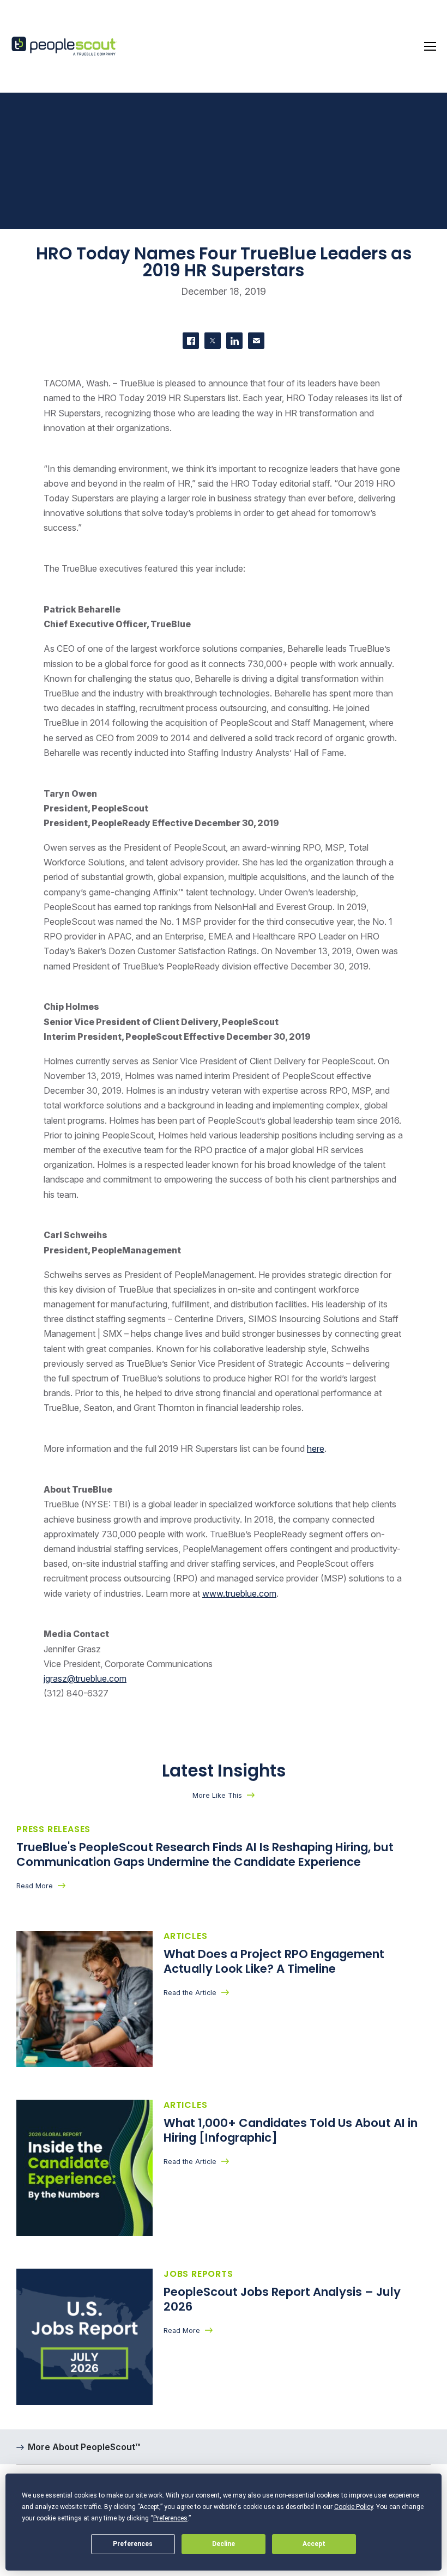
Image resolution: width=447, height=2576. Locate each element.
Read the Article (190, 1993)
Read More (35, 1886)
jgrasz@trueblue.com (85, 1678)
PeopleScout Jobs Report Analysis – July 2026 (282, 2299)
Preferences (133, 2544)
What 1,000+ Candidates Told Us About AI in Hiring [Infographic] (291, 2130)
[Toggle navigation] (430, 46)
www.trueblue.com (239, 1593)
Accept (314, 2544)
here (316, 1448)
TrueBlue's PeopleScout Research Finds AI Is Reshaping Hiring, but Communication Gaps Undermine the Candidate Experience (205, 1854)
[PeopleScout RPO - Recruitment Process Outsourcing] (65, 47)
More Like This (217, 1795)
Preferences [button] (170, 2518)
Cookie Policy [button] (354, 2507)
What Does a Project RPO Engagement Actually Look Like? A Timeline (274, 1961)
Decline (224, 2544)
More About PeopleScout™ (84, 2447)
